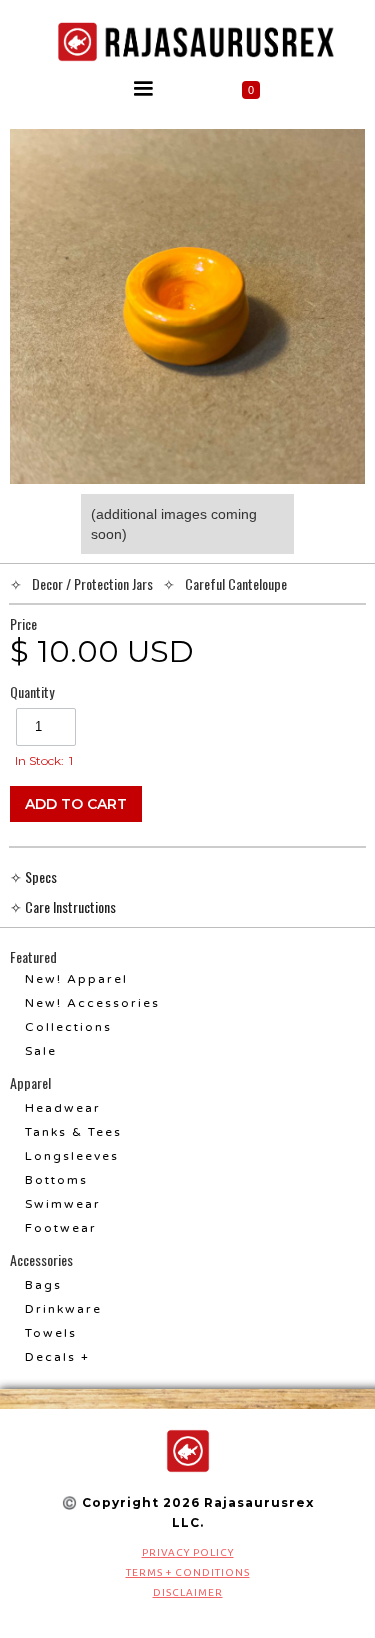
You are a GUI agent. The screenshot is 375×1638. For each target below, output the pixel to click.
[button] (143, 89)
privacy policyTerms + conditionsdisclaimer (188, 1572)
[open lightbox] (187, 306)
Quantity (32, 692)
